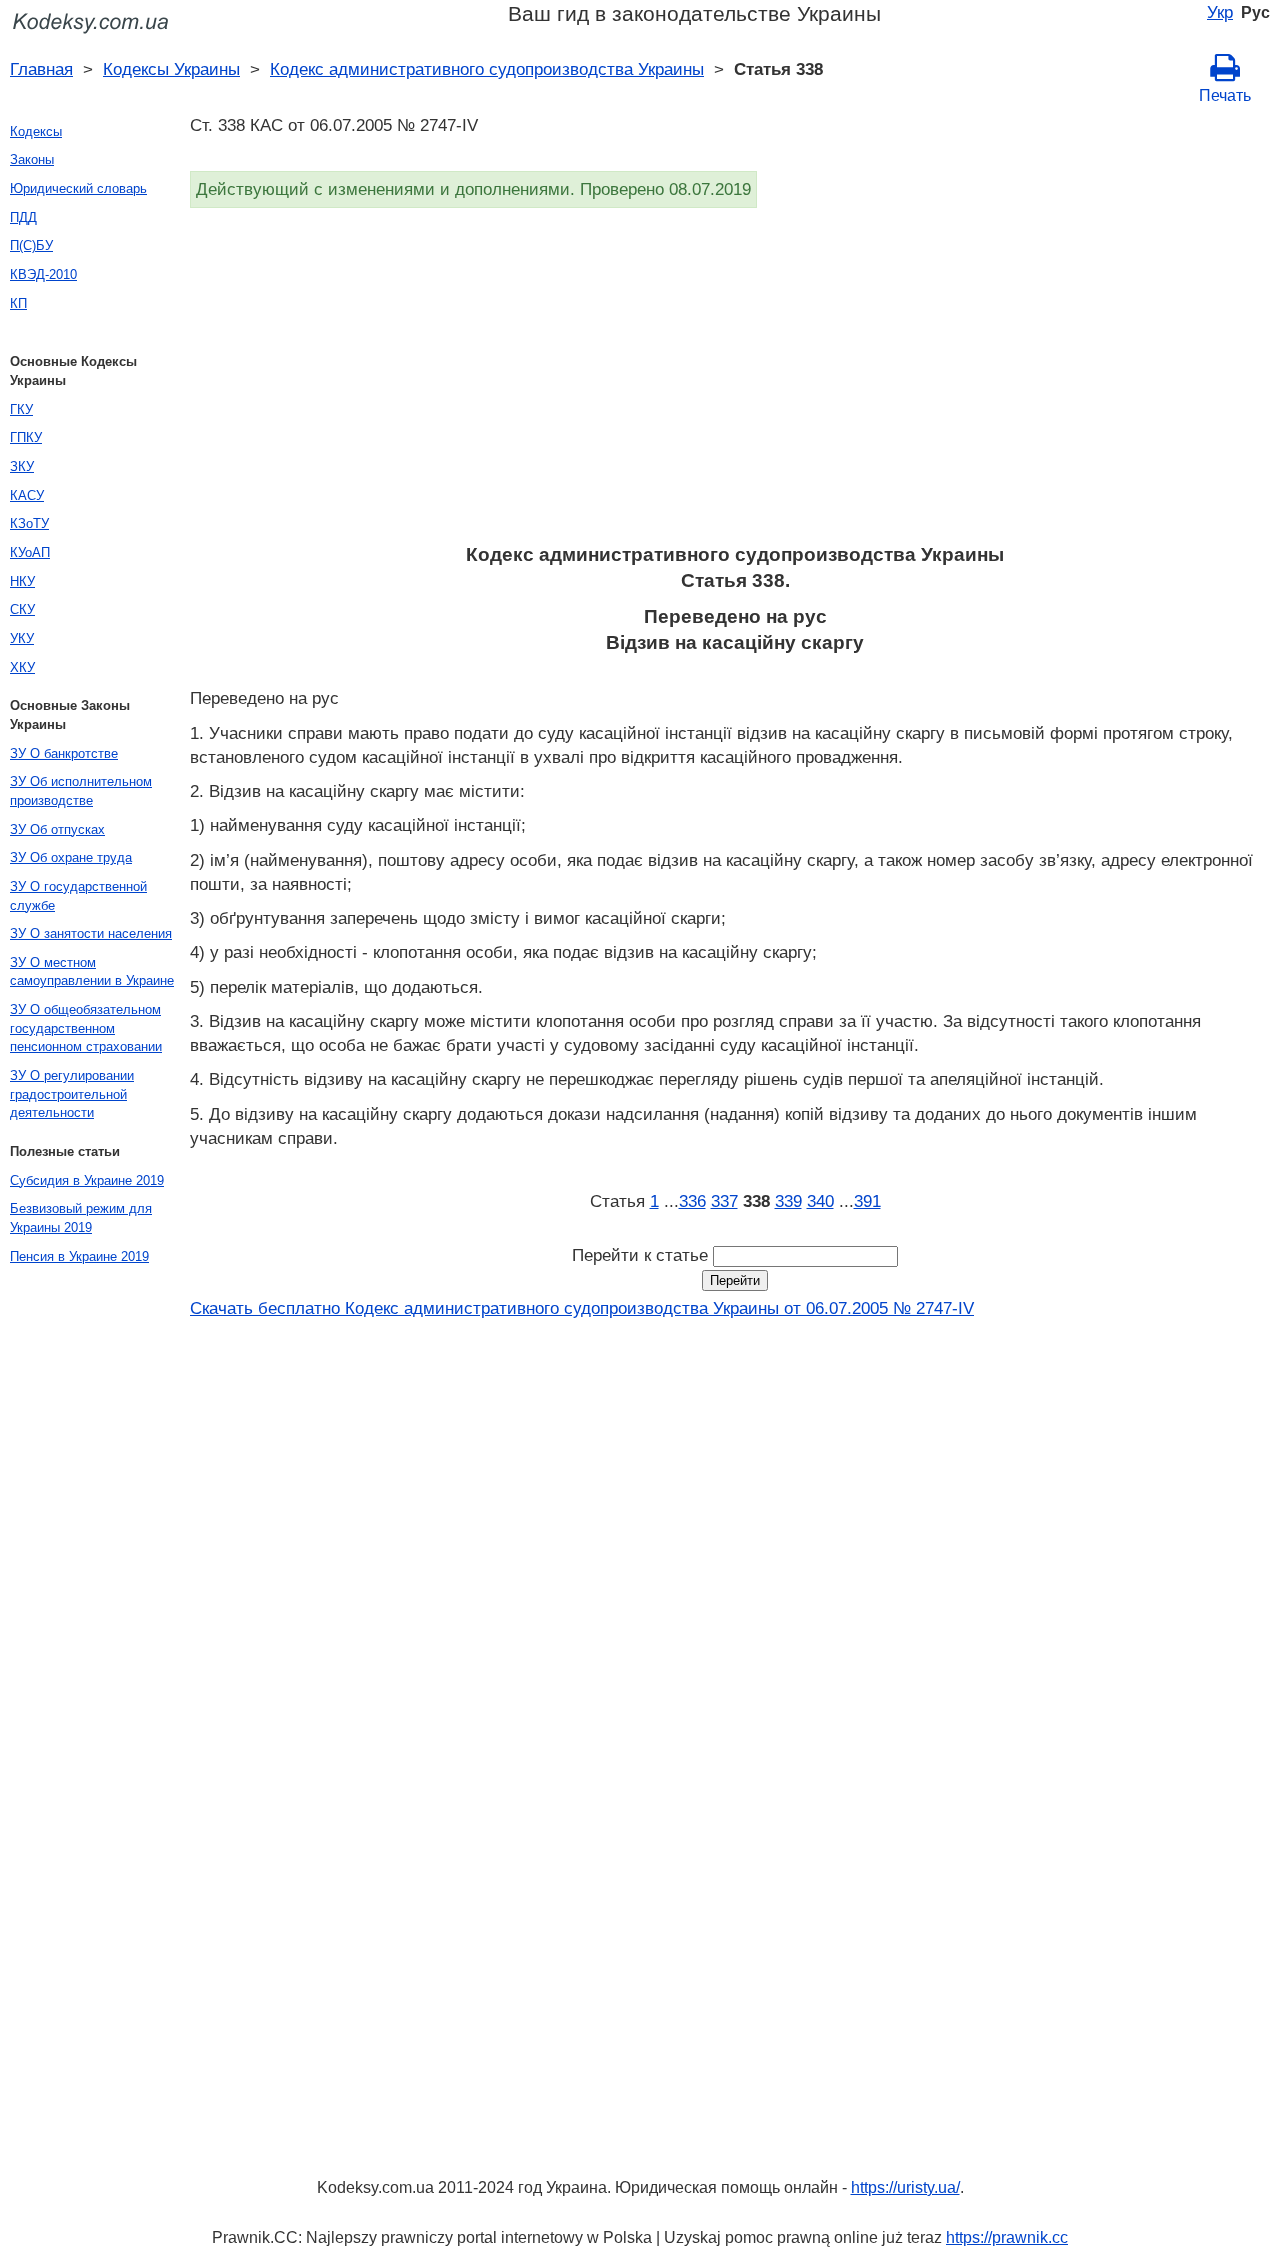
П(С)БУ (31, 245)
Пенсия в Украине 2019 (79, 1256)
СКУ (22, 609)
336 (692, 1201)
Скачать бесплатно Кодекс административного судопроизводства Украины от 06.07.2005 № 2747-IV (582, 1308)
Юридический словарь (78, 188)
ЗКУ (22, 466)
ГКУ (21, 409)
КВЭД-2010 (43, 274)
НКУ (22, 581)
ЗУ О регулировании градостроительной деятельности (72, 1094)
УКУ (22, 638)
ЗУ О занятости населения (91, 933)
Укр (1220, 12)
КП (18, 303)
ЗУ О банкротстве (64, 753)
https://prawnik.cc (1007, 2237)
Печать (1225, 95)
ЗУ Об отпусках (57, 829)
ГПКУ (26, 437)
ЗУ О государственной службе (78, 896)
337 (724, 1201)
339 (788, 1201)
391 (867, 1201)
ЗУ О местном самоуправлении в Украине (92, 972)
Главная (41, 69)
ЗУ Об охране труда (71, 857)
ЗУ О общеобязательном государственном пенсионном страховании (86, 1028)
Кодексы (36, 131)
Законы (32, 159)
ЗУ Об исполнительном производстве (81, 791)
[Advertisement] (735, 382)
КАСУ (27, 495)
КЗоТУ (29, 523)
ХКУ (22, 667)
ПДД (23, 217)
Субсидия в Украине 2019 (87, 1180)
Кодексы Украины (171, 69)
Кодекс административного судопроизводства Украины (487, 69)
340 (820, 1201)
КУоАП (30, 552)
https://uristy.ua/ (905, 2187)
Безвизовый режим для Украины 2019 (81, 1218)
